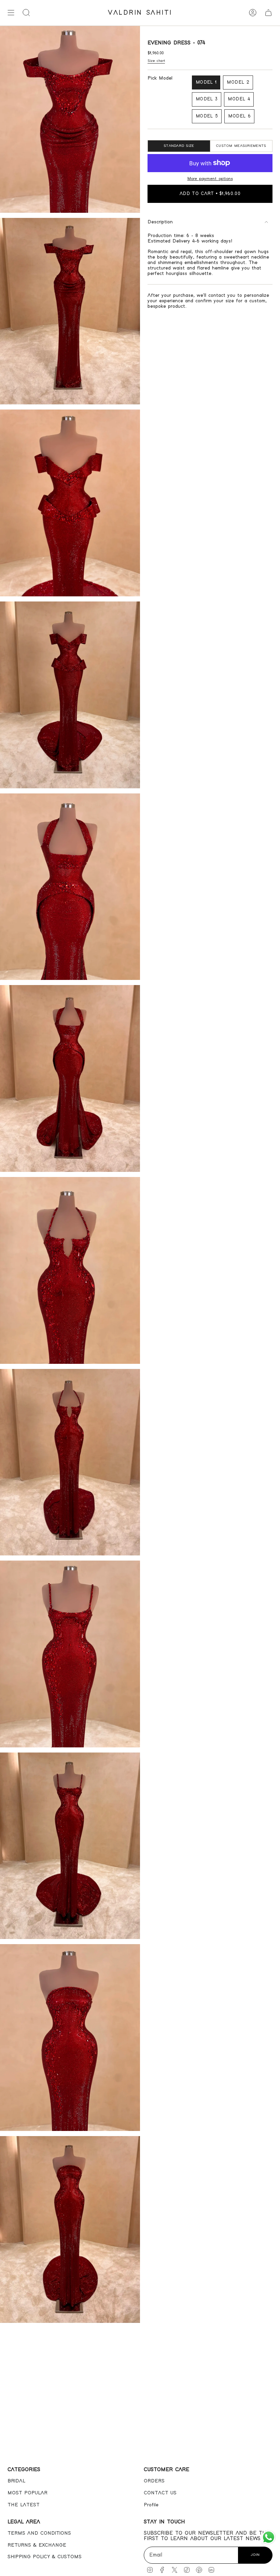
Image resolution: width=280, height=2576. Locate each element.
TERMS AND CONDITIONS (39, 2533)
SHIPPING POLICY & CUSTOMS (45, 2557)
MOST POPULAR (27, 2493)
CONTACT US (160, 2493)
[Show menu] (11, 13)
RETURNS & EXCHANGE (37, 2545)
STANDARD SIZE (179, 146)
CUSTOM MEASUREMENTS (241, 146)
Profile (151, 2505)
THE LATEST (24, 2505)
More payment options (210, 179)
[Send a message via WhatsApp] (269, 2537)
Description (160, 222)
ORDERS (154, 2481)
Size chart (156, 61)
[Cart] (268, 13)
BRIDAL (16, 2481)
